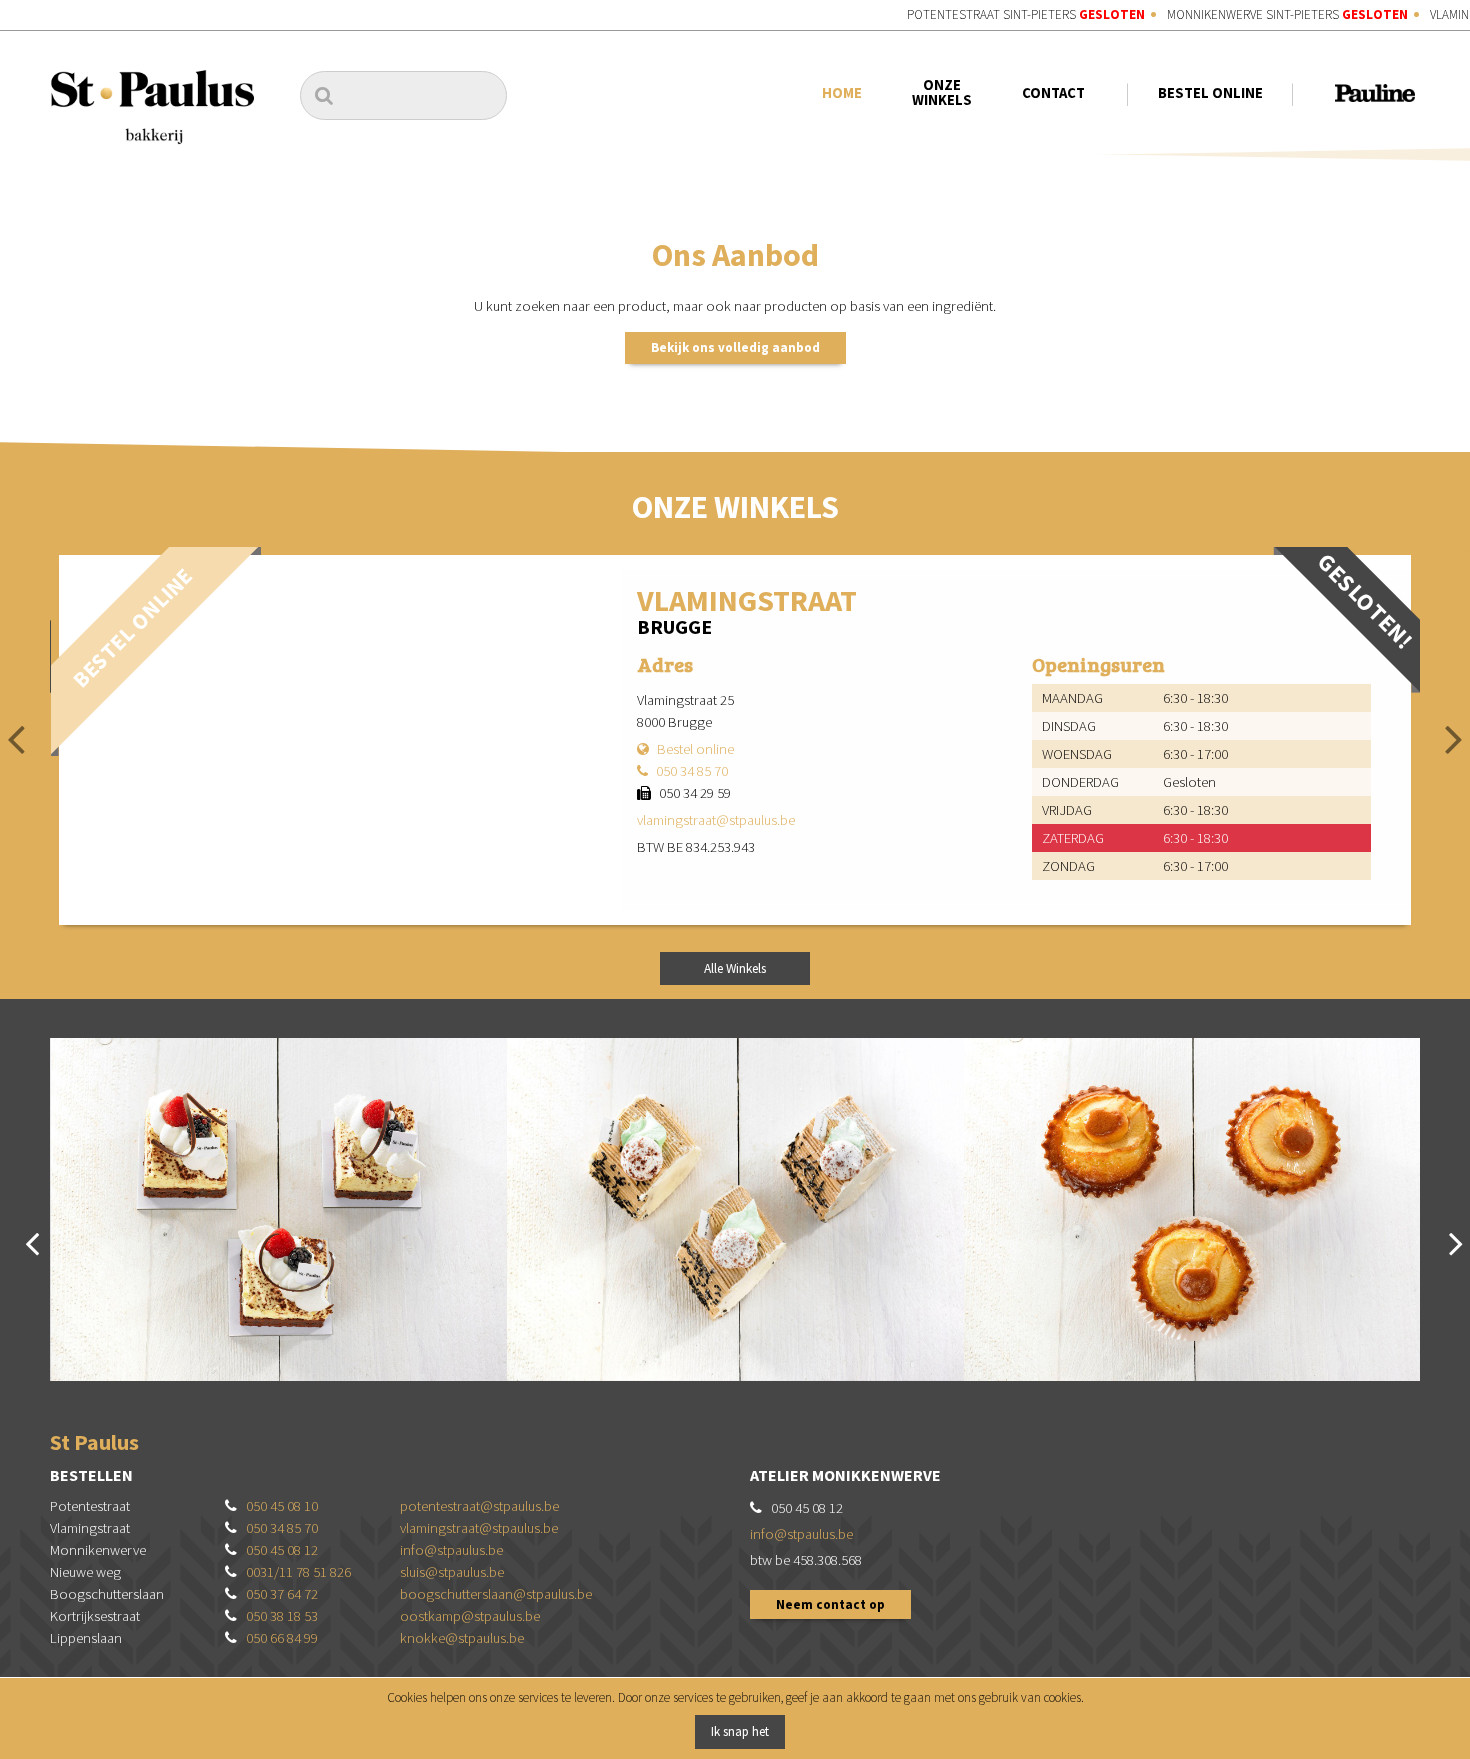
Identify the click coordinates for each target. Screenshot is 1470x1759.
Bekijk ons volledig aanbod (735, 347)
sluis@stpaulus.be (452, 1572)
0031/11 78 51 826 (298, 1572)
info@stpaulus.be (451, 1550)
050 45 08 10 (282, 1506)
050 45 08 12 (282, 1550)
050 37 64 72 (282, 1594)
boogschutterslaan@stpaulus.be (496, 1594)
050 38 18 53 (282, 1616)
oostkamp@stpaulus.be (470, 1616)
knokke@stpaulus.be (462, 1638)
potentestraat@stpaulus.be (479, 1506)
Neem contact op (830, 1604)
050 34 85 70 (692, 771)
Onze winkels (942, 92)
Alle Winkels (735, 968)
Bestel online (695, 749)
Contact (1053, 93)
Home (842, 93)
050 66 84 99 (282, 1638)
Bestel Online (1210, 93)
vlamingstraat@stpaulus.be (716, 820)
